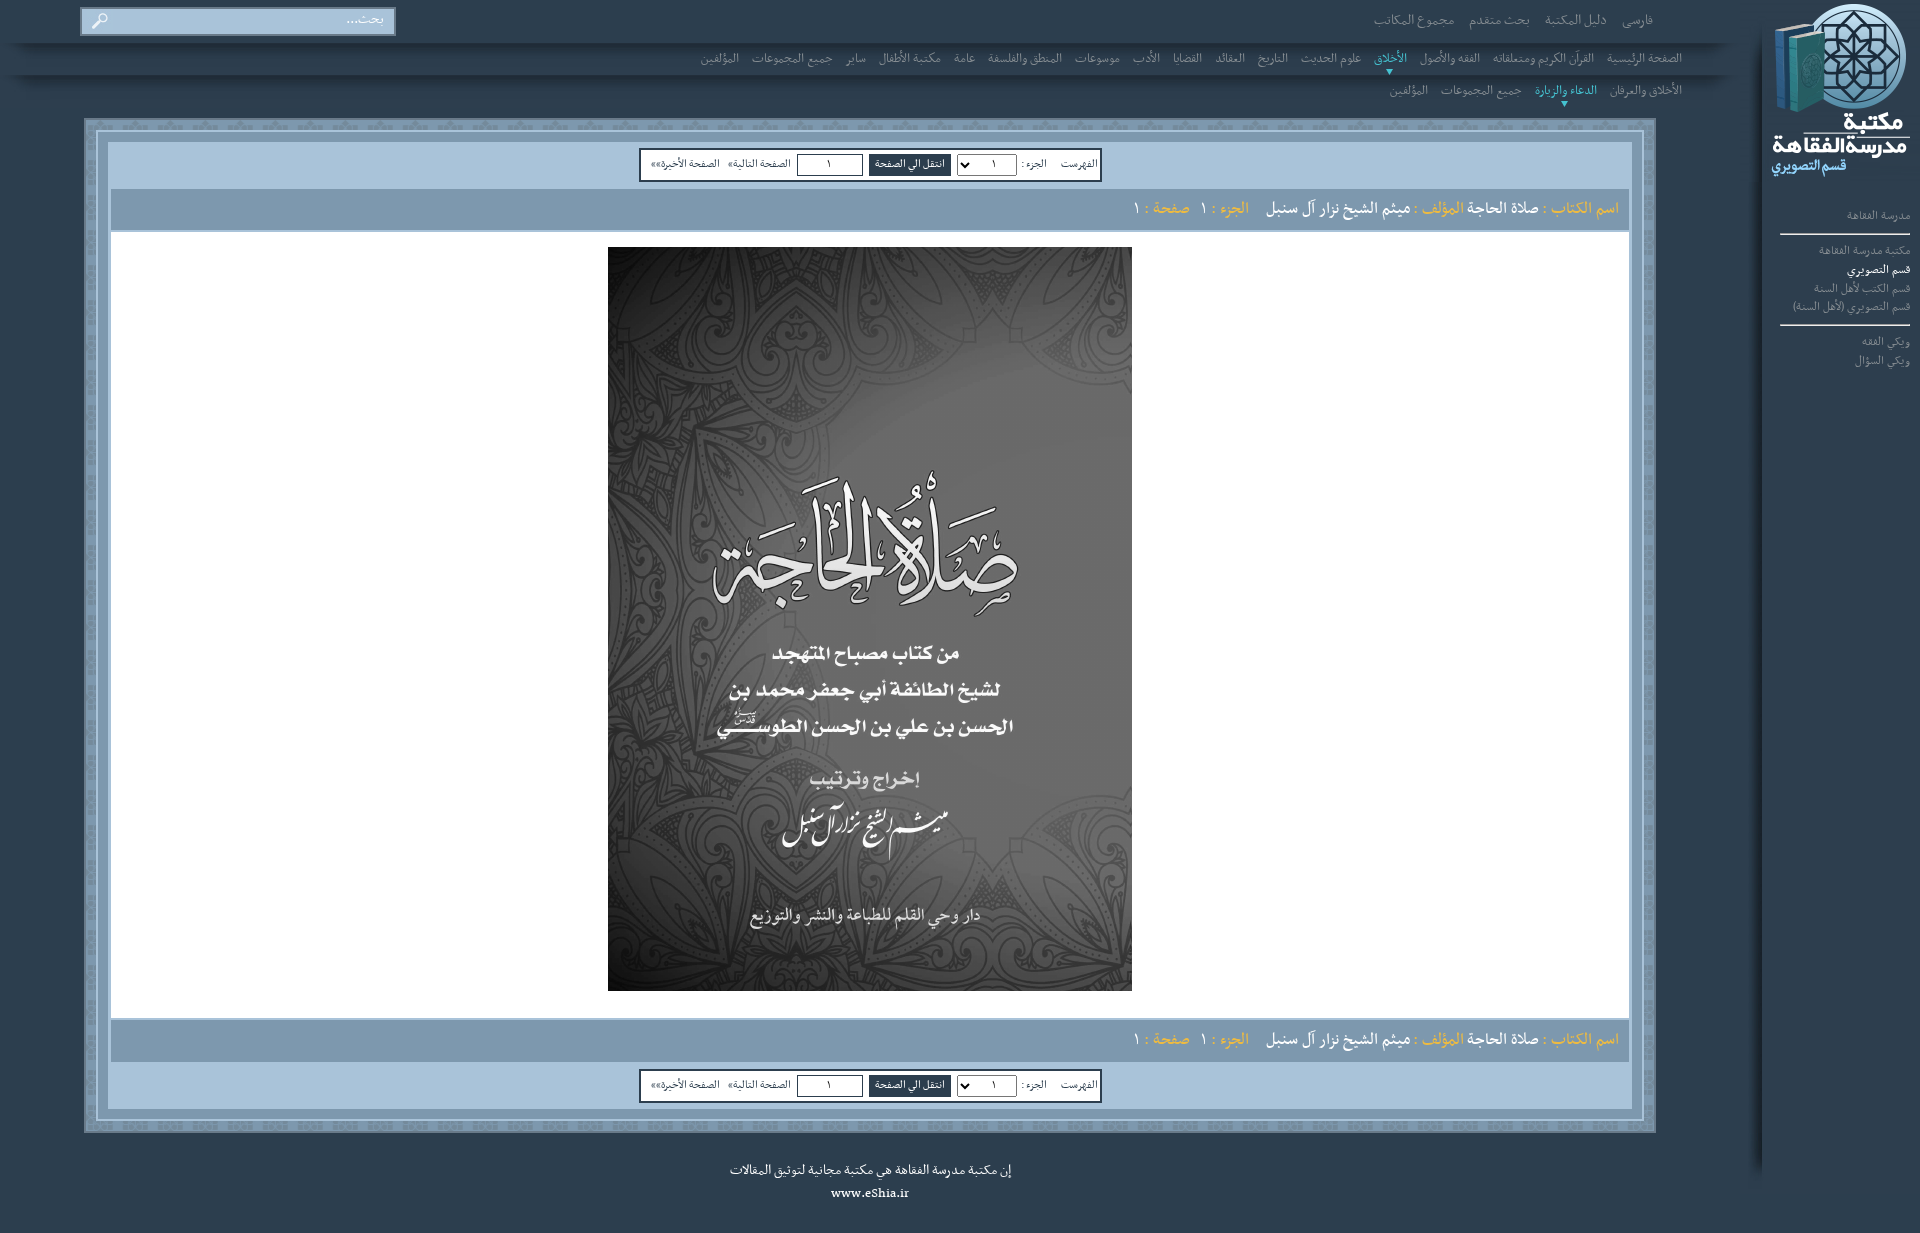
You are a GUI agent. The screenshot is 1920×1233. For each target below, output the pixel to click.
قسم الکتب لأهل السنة (1862, 289)
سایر (856, 59)
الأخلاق (1390, 59)
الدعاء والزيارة (1566, 91)
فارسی (1637, 21)
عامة (964, 59)
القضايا (1187, 59)
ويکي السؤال (1882, 361)
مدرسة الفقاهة (1878, 216)
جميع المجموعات (792, 59)
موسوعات (1097, 59)
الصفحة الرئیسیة (1644, 59)
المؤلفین (720, 59)
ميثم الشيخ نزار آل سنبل (1338, 209)
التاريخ (1273, 59)
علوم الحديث (1331, 59)
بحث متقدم (1499, 21)
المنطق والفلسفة (1025, 59)
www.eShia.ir (870, 1194)
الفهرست (1079, 164)
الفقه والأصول (1450, 59)
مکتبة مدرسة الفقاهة (1864, 251)
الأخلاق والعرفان (1646, 91)
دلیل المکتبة (1576, 21)
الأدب (1146, 59)
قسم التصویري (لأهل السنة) (1851, 307)
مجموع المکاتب (1414, 21)
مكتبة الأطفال (910, 59)
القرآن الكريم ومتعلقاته (1543, 59)
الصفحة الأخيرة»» (685, 164)
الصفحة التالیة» (759, 164)
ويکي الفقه (1886, 342)
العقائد (1230, 59)
